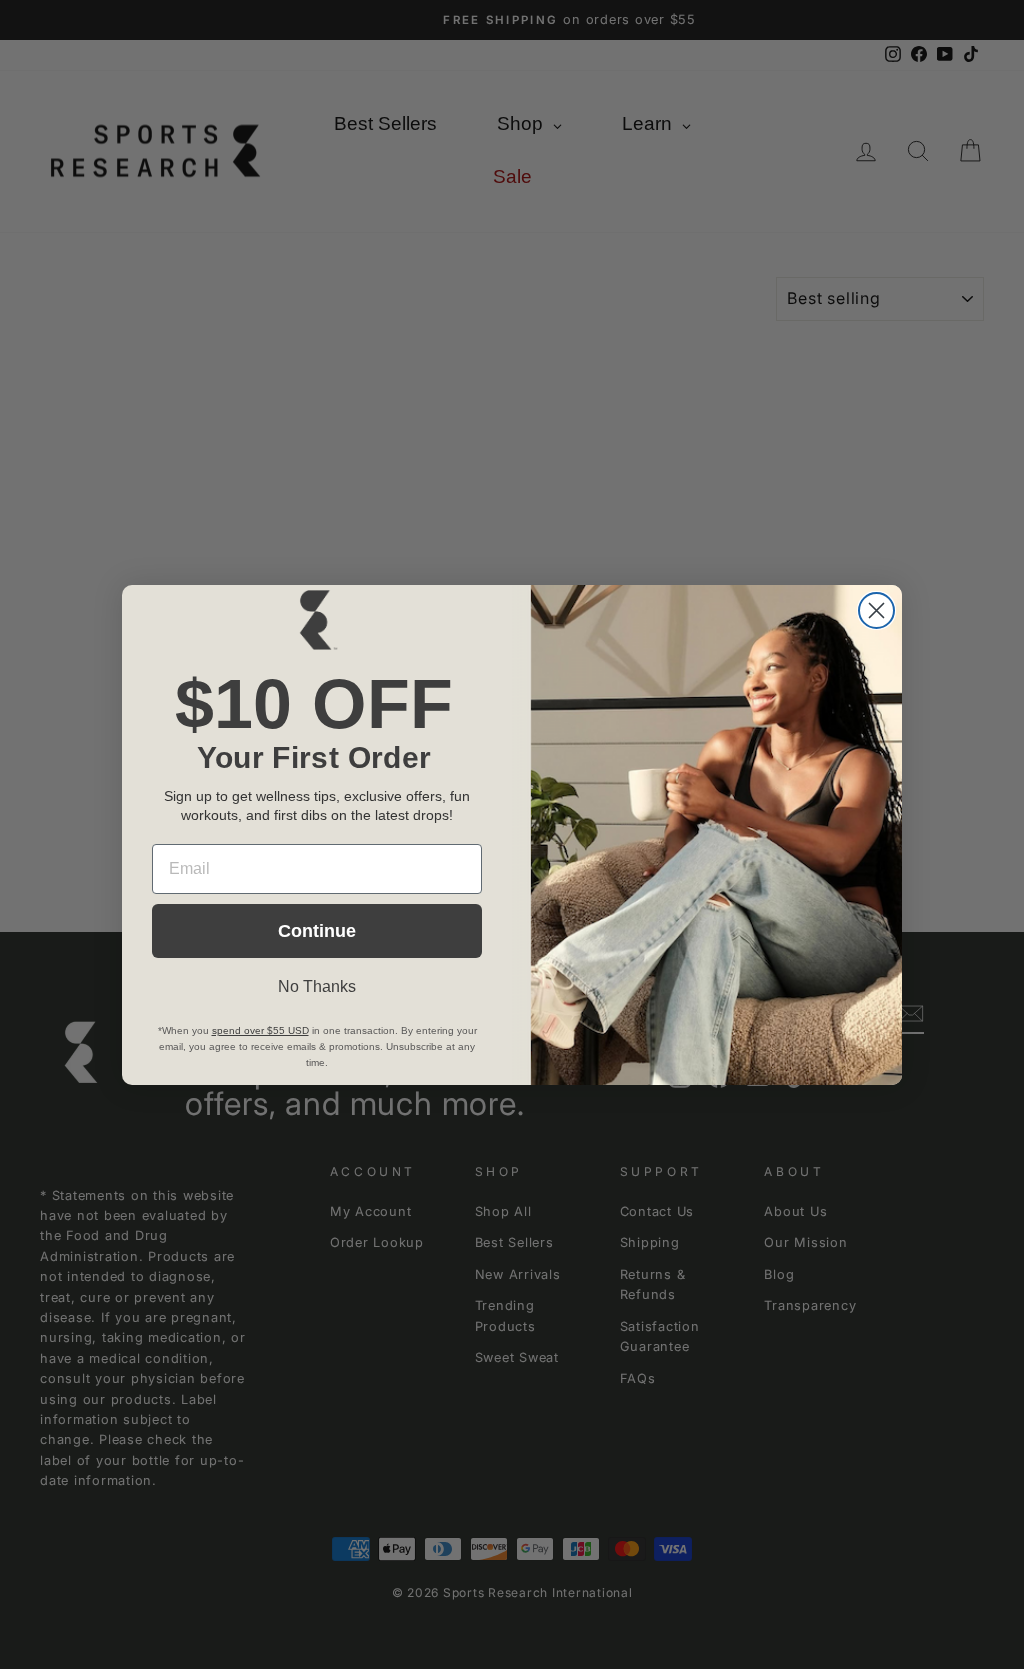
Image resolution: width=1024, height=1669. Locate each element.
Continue (317, 931)
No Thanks (317, 986)
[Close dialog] (876, 610)
